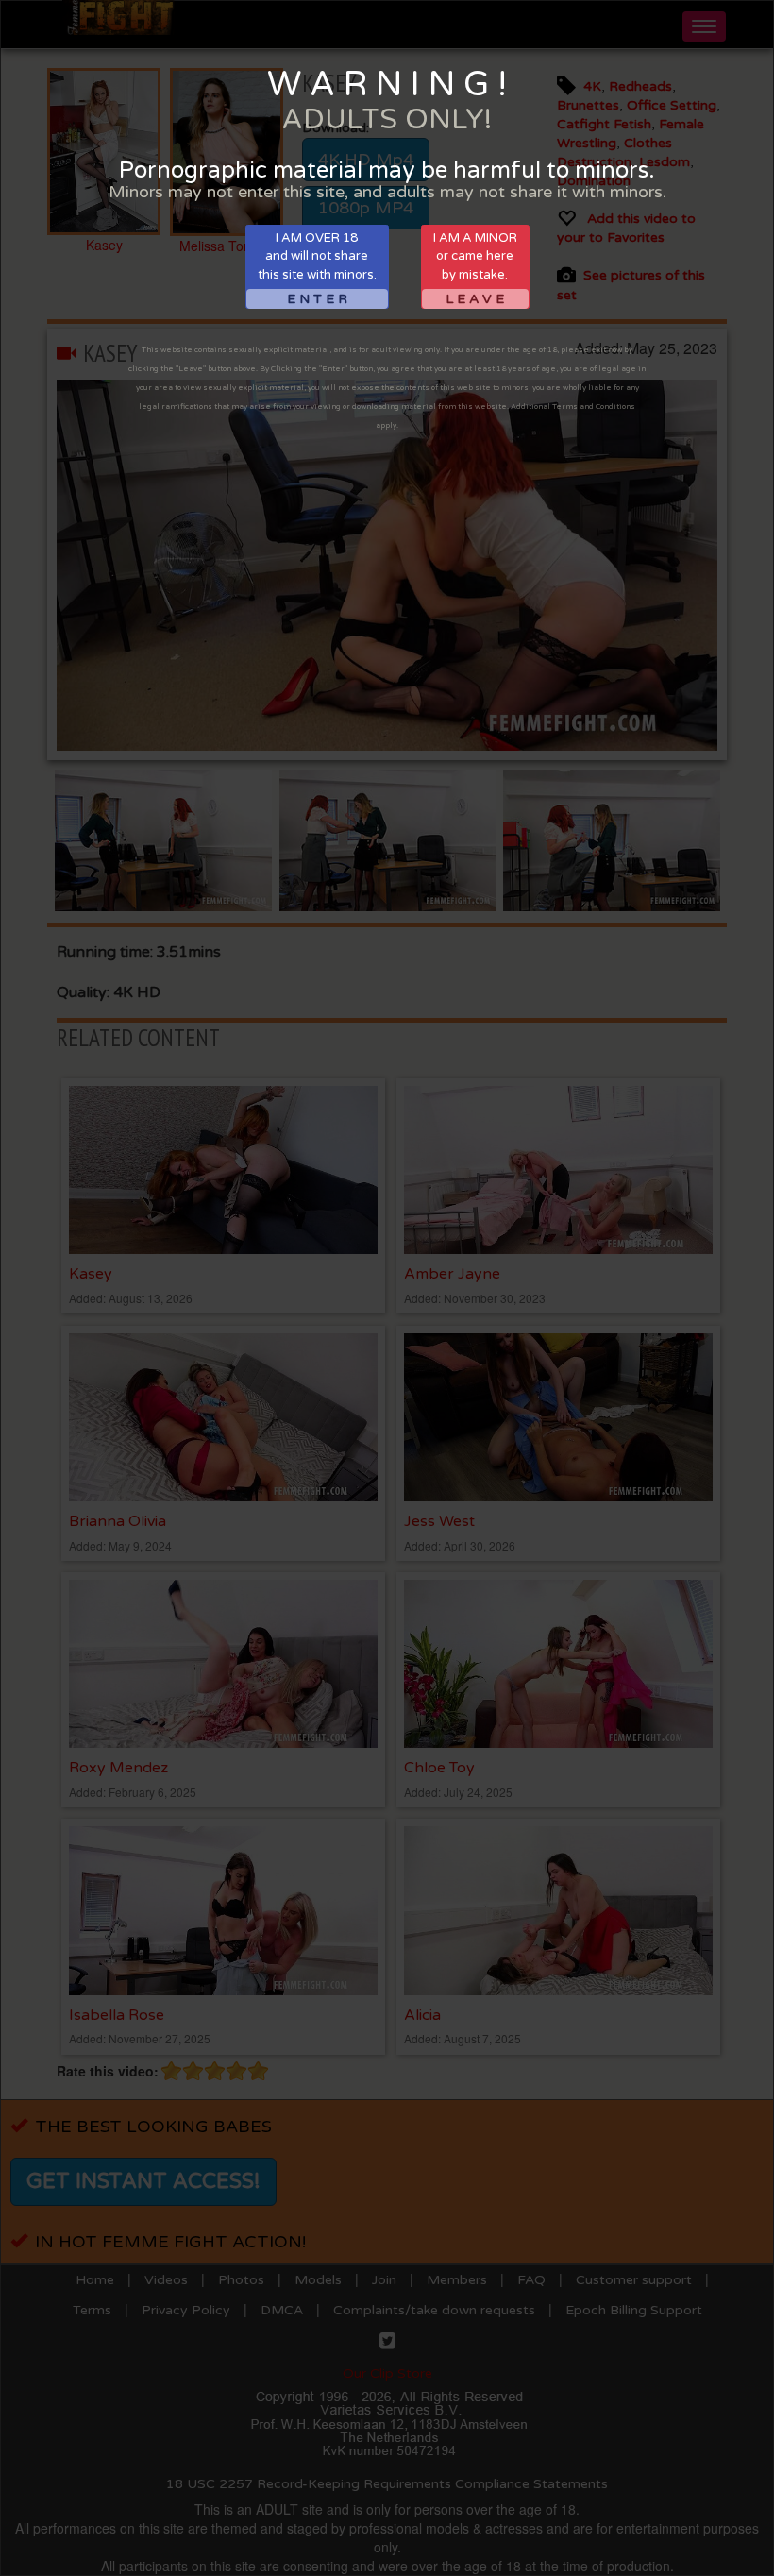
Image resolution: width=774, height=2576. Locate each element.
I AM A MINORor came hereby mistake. (475, 269)
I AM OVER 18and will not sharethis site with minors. (317, 269)
